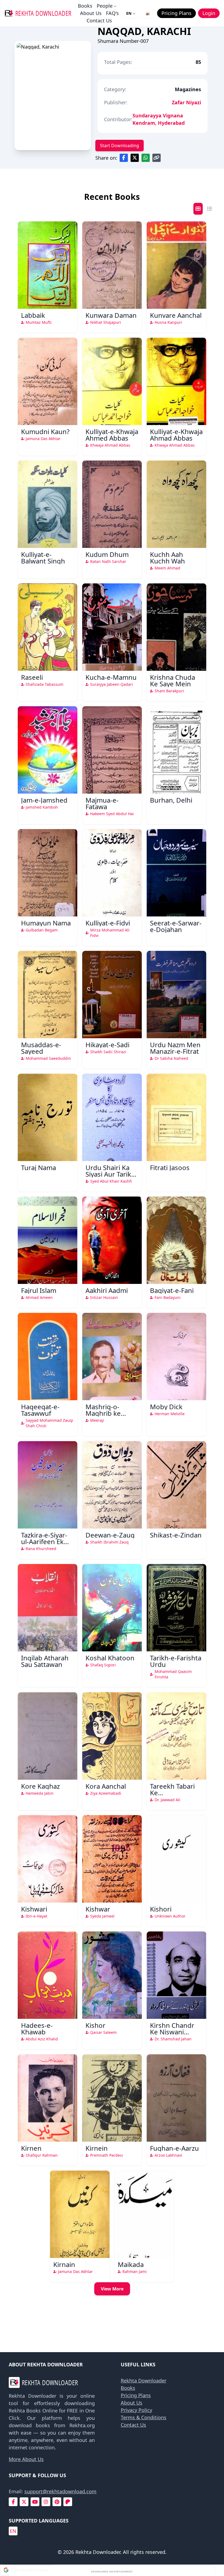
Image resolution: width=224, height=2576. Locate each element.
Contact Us (99, 20)
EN (129, 13)
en (13, 2531)
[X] (24, 2502)
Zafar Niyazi (186, 102)
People (105, 6)
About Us (91, 13)
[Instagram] (46, 2502)
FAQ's (112, 13)
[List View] (210, 209)
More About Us (26, 2459)
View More (112, 2289)
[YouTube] (35, 2502)
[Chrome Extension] (148, 13)
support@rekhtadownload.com (60, 2491)
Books (85, 6)
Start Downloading (120, 146)
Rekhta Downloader (144, 2381)
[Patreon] (68, 2502)
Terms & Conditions (144, 2417)
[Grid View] (198, 209)
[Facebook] (13, 2502)
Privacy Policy (136, 2410)
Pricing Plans (136, 2395)
